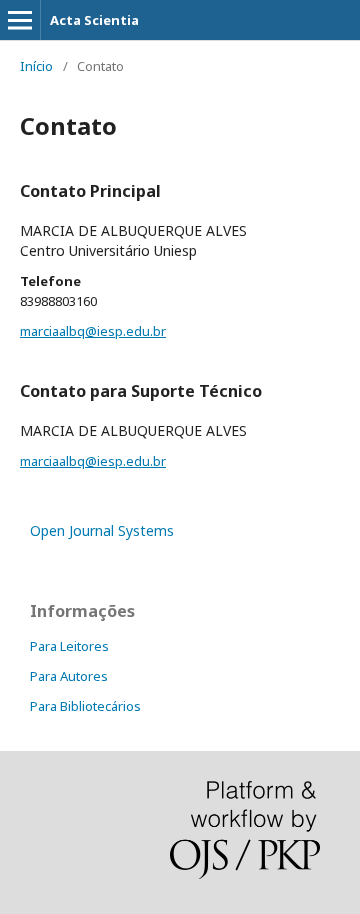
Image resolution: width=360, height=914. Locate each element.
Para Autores (69, 676)
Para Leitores (69, 646)
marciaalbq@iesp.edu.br (93, 331)
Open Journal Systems (102, 530)
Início (36, 66)
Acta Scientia (94, 20)
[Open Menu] (20, 20)
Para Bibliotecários (85, 706)
